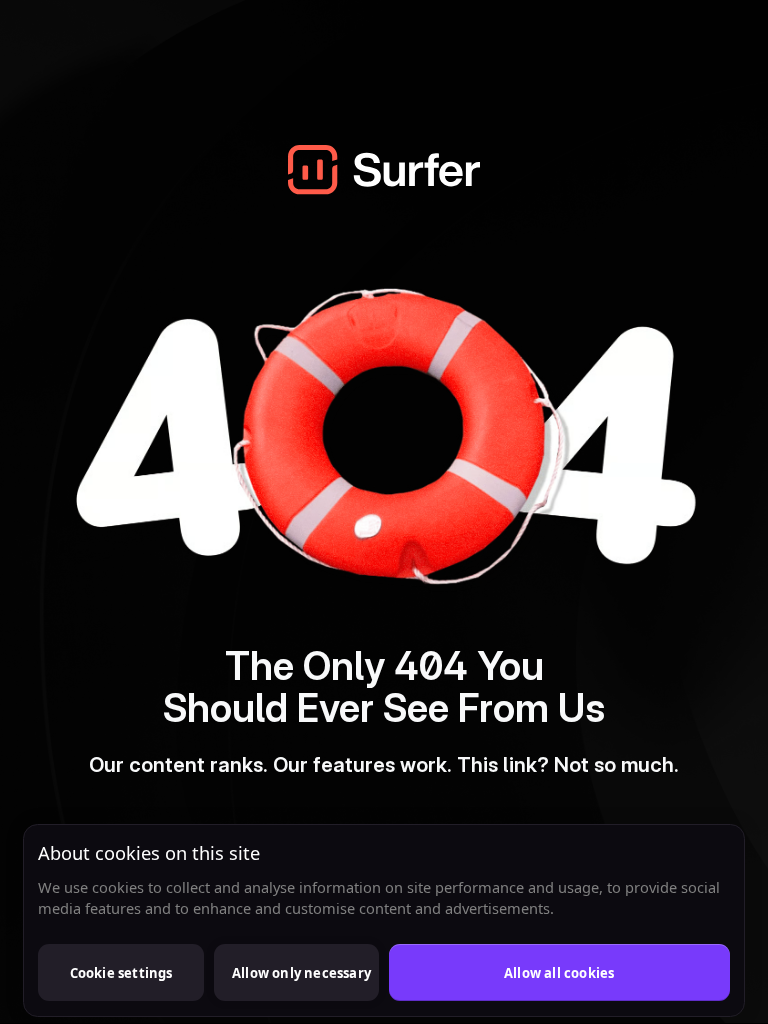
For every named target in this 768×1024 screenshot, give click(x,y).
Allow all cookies (559, 973)
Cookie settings (121, 973)
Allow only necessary (301, 973)
